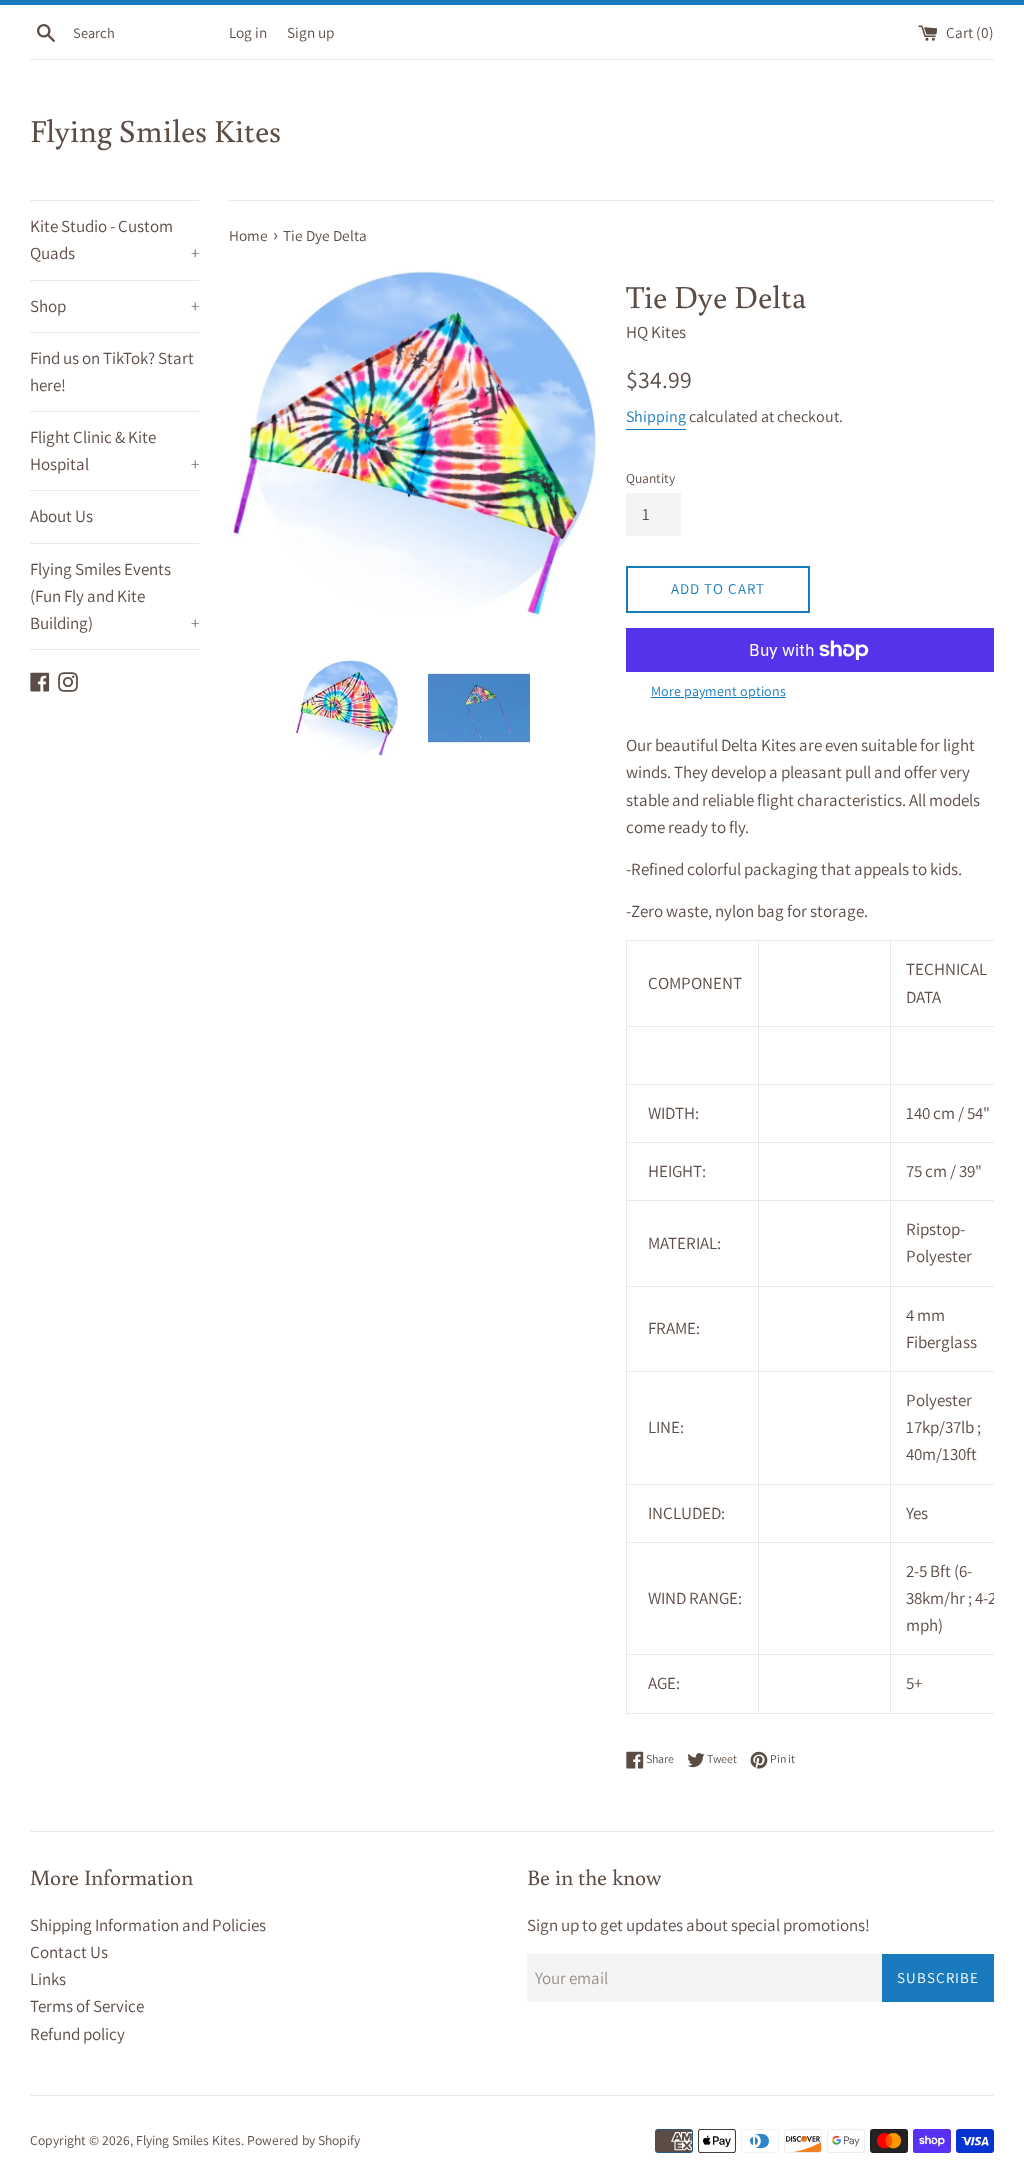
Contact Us (69, 1952)
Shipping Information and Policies (148, 1925)
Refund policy (77, 2034)
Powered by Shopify (303, 2140)
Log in (248, 32)
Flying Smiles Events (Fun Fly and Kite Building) (114, 596)
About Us (61, 516)
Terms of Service (87, 2006)
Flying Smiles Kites (155, 130)
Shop (114, 306)
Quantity (650, 478)
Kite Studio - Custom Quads (114, 239)
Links (48, 1979)
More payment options (718, 691)
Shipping (656, 416)
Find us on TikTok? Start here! (112, 371)
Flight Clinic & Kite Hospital (114, 450)
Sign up (310, 32)
